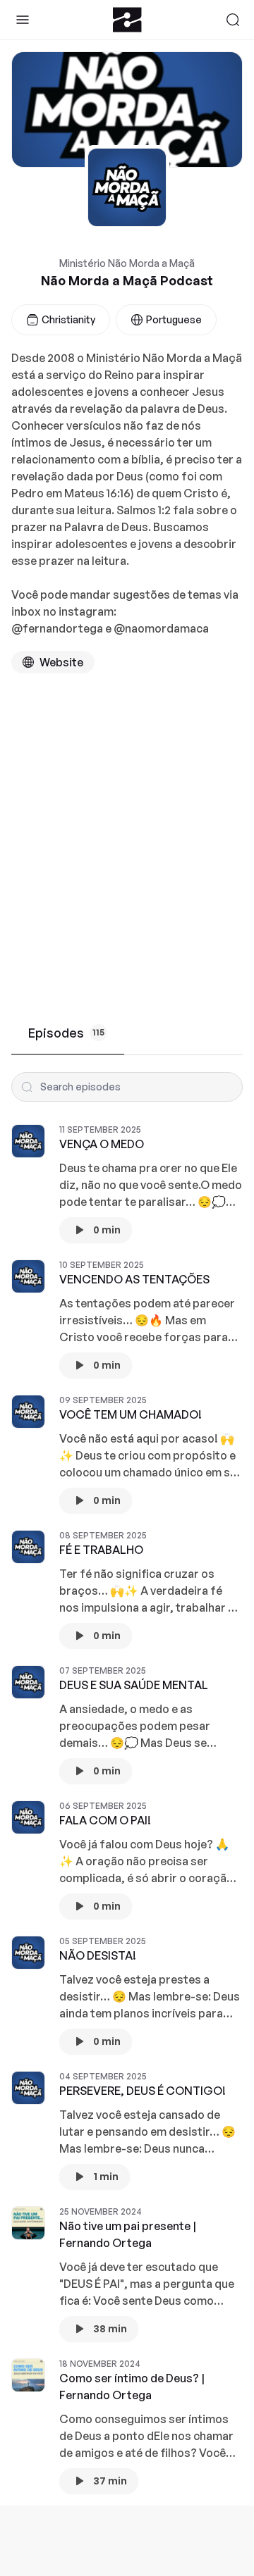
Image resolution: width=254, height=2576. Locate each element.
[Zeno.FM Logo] (127, 20)
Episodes (66, 1033)
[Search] (233, 20)
